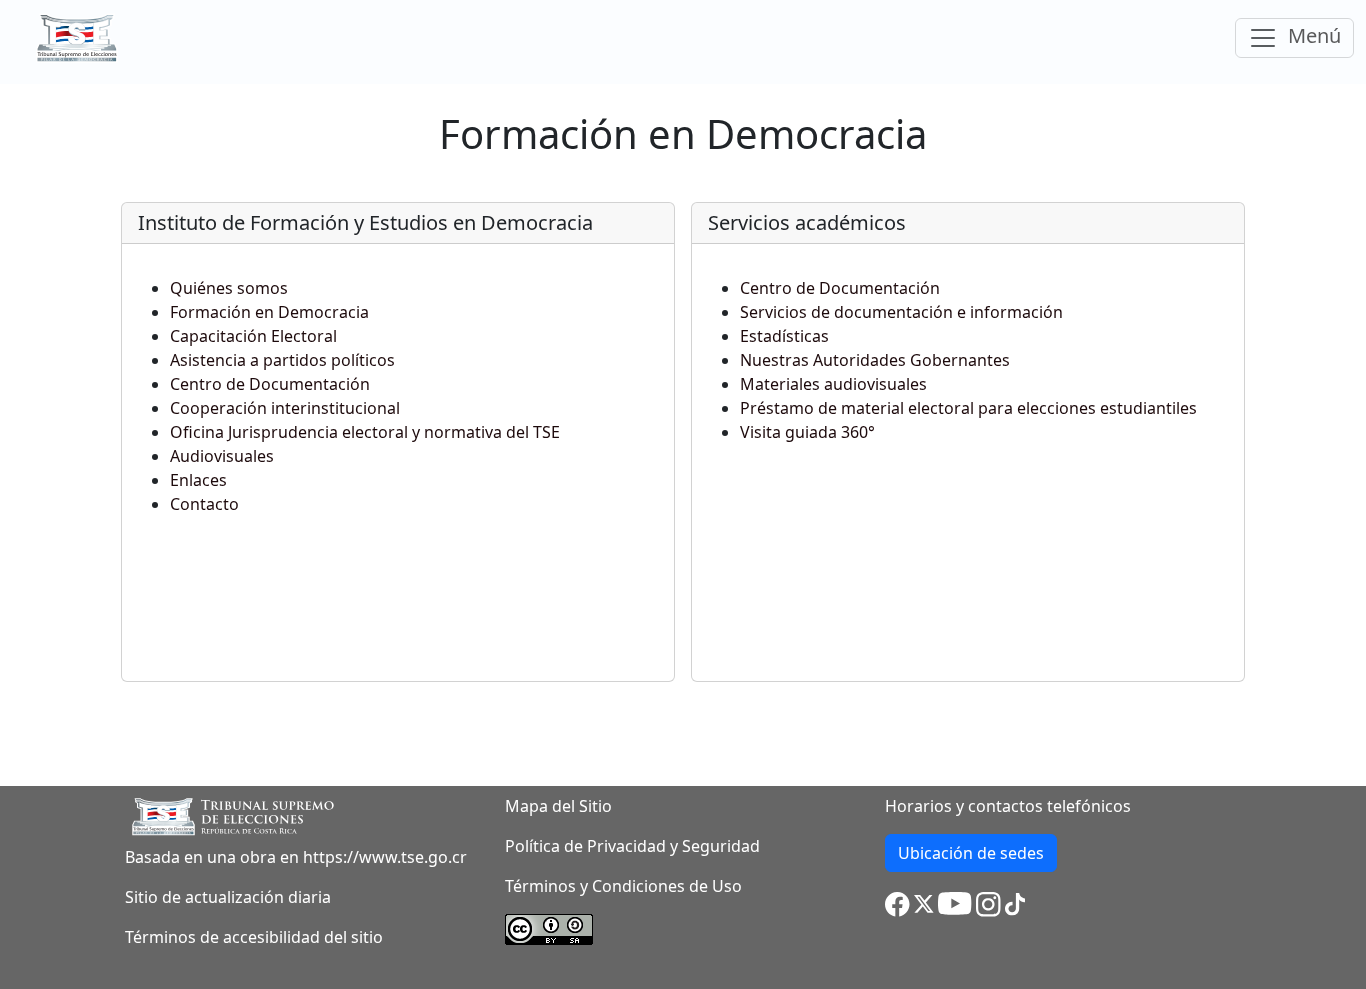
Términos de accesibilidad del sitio (254, 937)
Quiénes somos (229, 288)
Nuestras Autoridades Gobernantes (875, 360)
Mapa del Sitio (558, 806)
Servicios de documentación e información (901, 312)
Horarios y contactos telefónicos (1008, 806)
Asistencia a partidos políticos (282, 360)
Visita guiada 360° (807, 432)
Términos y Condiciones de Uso (623, 886)
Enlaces (198, 480)
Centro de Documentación (270, 384)
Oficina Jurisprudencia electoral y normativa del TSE (365, 432)
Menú (1318, 38)
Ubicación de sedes (977, 856)
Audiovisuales (222, 456)
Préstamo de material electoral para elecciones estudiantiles (968, 408)
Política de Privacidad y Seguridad (632, 846)
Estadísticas (784, 336)
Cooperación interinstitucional (285, 408)
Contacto (204, 504)
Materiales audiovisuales (833, 384)
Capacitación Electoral (253, 336)
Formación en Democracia (269, 312)
